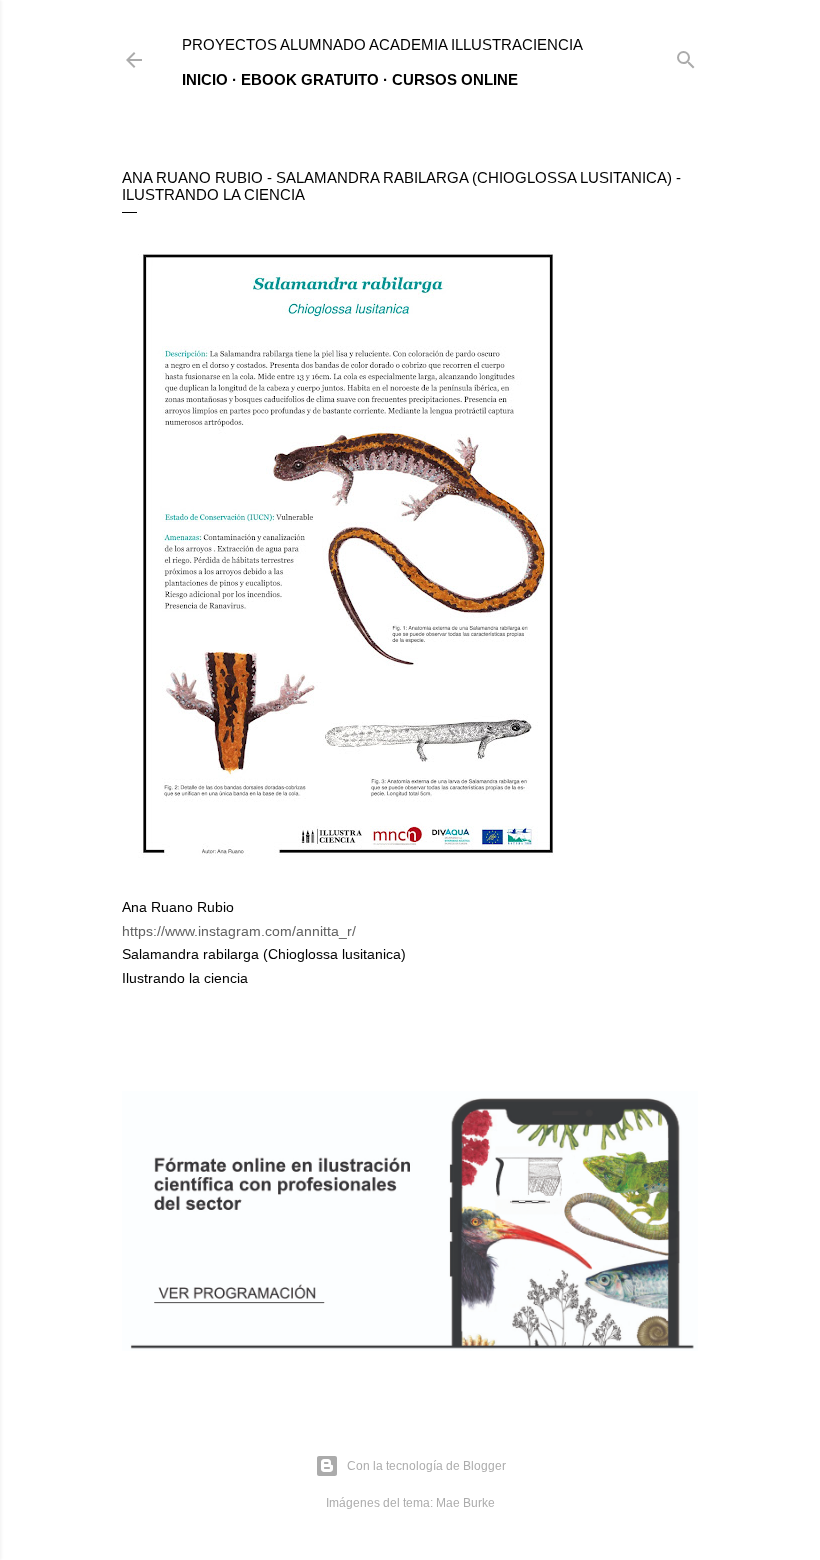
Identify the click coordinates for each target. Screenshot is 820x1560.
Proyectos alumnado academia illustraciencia (382, 44)
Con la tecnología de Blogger (426, 1466)
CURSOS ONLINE (455, 79)
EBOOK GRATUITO (310, 79)
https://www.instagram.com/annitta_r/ (239, 931)
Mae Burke (465, 1503)
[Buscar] (686, 55)
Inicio (205, 79)
